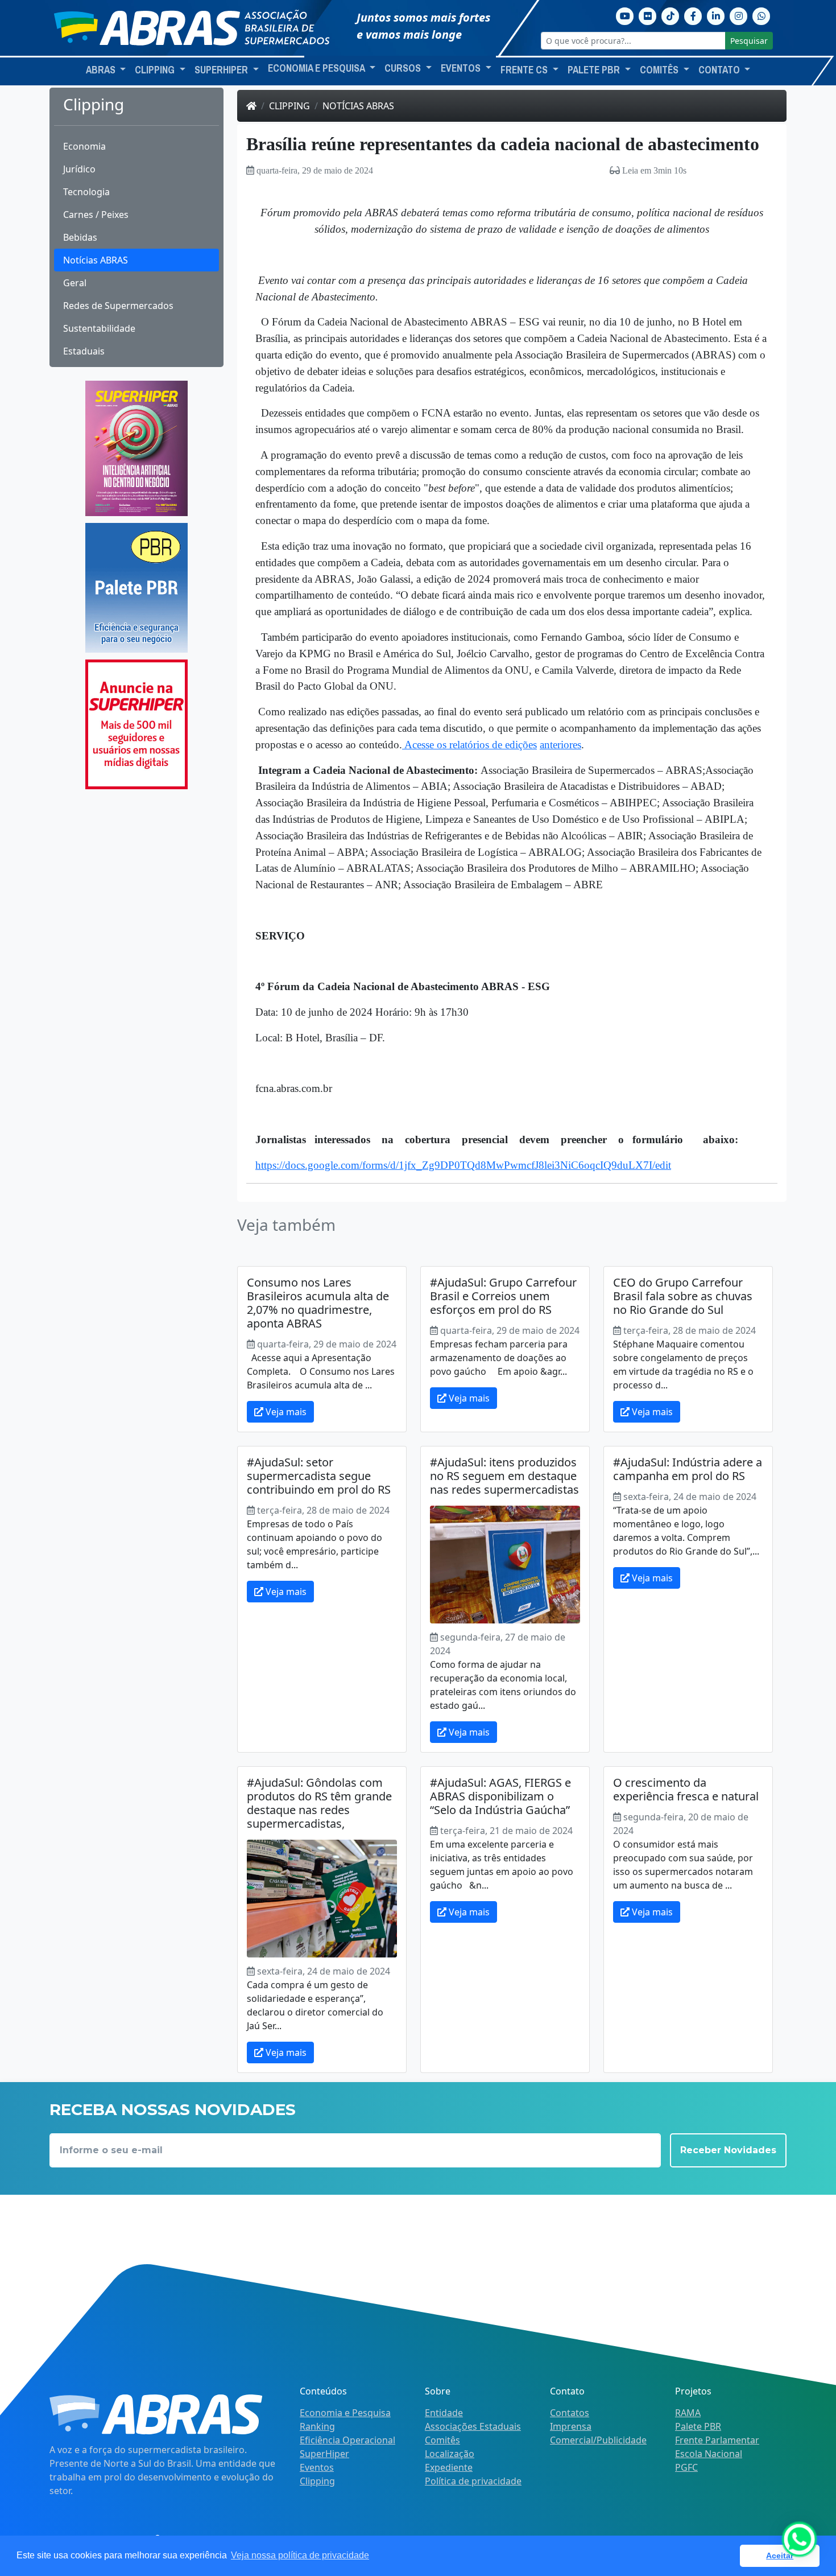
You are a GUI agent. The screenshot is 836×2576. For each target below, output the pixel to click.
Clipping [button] (156, 70)
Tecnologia (86, 192)
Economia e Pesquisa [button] (317, 68)
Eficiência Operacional (347, 2440)
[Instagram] (739, 15)
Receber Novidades (728, 2150)
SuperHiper (324, 2454)
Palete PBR (698, 2426)
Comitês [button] (660, 70)
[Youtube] (625, 15)
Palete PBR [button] (595, 70)
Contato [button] (720, 70)
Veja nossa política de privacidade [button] (300, 2555)
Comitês (442, 2440)
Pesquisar (749, 41)
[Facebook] (693, 15)
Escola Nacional (709, 2454)
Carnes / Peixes (96, 215)
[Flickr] (648, 15)
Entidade (444, 2413)
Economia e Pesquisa (345, 2413)
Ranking (317, 2426)
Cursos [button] (404, 68)
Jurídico (79, 169)
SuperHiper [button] (222, 70)
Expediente (449, 2467)
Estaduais (84, 351)
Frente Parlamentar (717, 2440)
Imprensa (571, 2426)
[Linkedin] (716, 15)
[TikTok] (671, 15)
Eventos (317, 2467)
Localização (450, 2454)
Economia (84, 146)
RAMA (688, 2413)
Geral (75, 283)
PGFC (686, 2467)
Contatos (570, 2413)
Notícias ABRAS (96, 260)
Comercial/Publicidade (598, 2440)
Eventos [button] (462, 68)
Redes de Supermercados (118, 306)
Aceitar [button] (780, 2556)
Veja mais (285, 1412)
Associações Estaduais (473, 2426)
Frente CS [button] (525, 70)
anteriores (560, 745)
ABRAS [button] (102, 70)
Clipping (289, 106)
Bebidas (80, 237)
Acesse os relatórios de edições (469, 745)
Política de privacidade (473, 2481)
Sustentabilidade (99, 328)
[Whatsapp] (761, 15)
